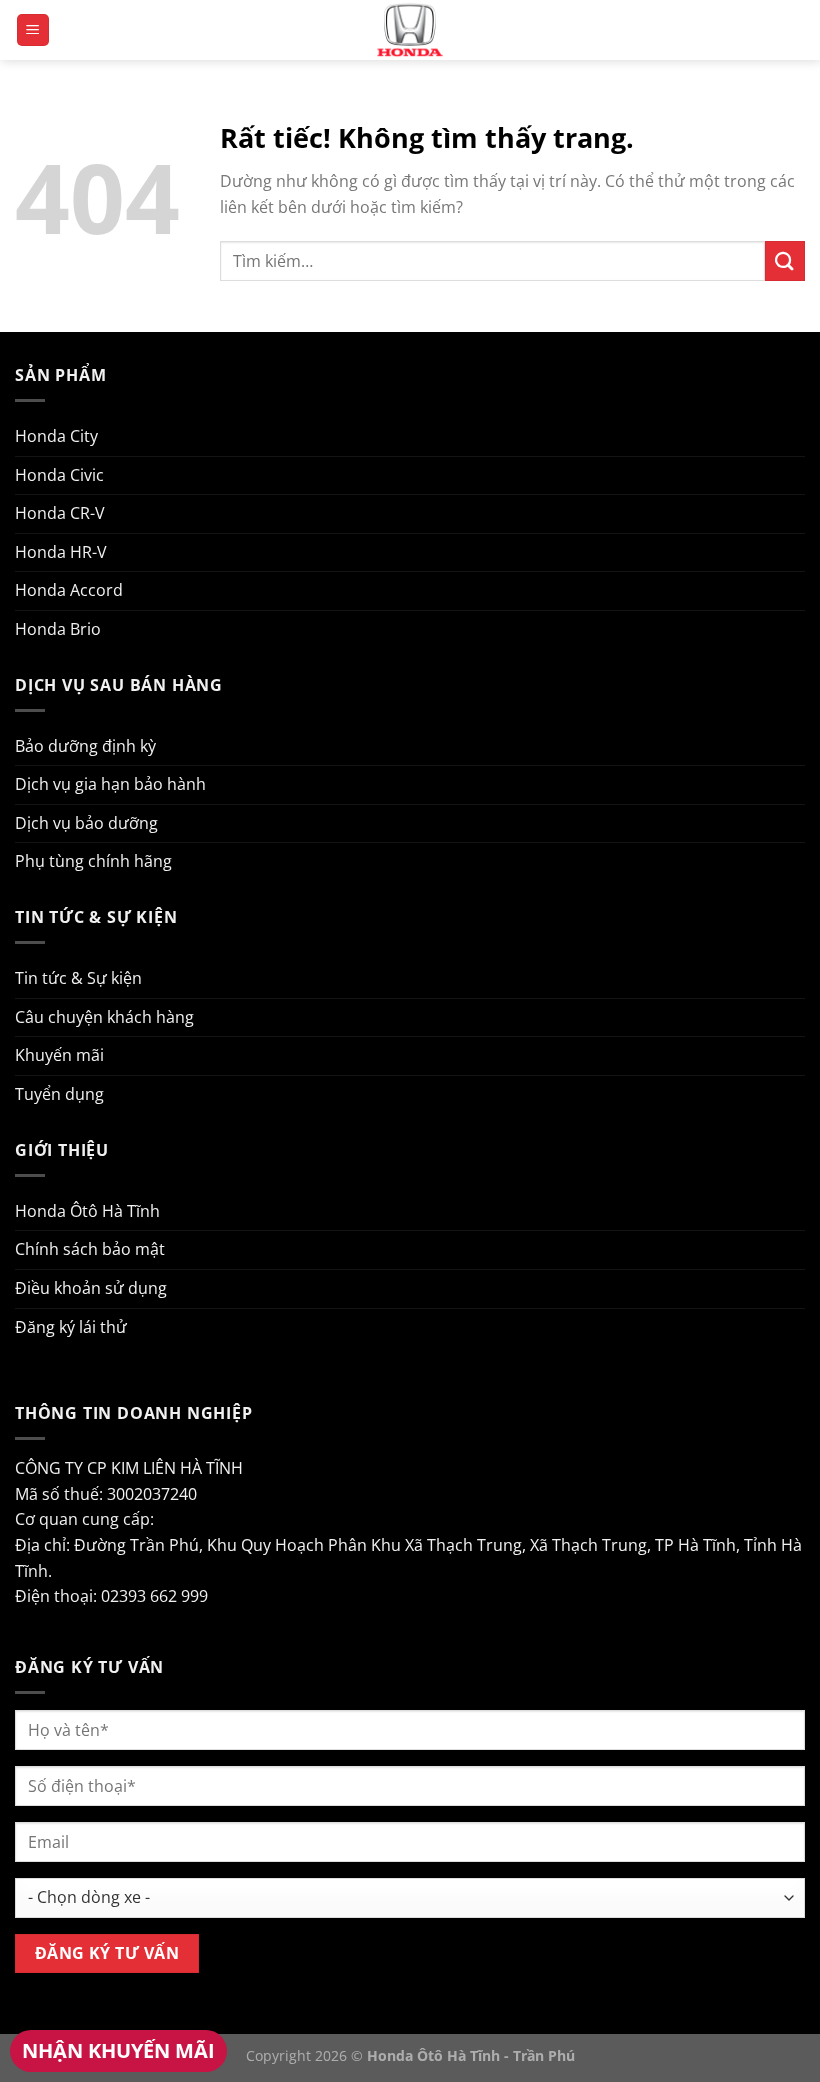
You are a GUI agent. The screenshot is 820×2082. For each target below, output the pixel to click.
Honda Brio (58, 629)
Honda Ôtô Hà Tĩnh (87, 1211)
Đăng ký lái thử (71, 1327)
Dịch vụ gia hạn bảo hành (110, 784)
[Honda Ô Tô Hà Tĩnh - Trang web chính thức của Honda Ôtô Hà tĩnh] (410, 30)
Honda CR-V (60, 513)
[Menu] (33, 30)
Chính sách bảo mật (90, 1249)
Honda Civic (59, 475)
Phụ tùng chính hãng (93, 861)
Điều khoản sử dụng (91, 1288)
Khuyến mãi (59, 1055)
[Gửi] (785, 260)
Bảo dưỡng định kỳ (85, 746)
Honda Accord (69, 590)
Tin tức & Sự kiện (78, 978)
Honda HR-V (61, 552)
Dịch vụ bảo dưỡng (86, 823)
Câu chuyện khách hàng (104, 1017)
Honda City (56, 436)
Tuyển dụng (59, 1094)
